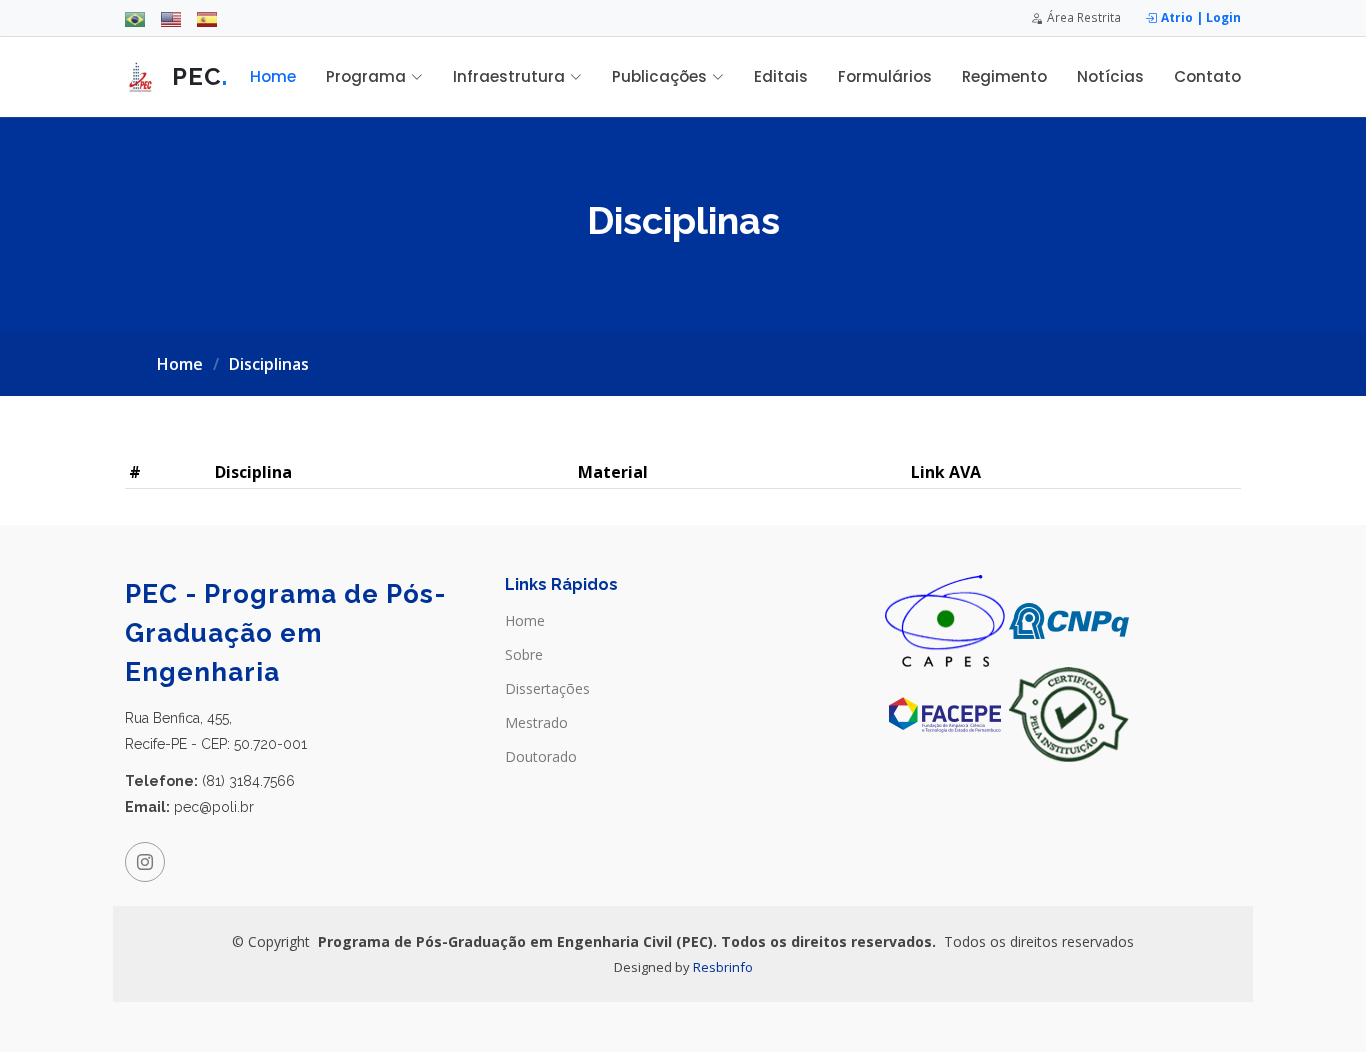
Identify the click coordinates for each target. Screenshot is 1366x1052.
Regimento (1004, 76)
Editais (781, 76)
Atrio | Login (1201, 17)
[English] (171, 18)
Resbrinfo (723, 967)
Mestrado (536, 723)
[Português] (135, 18)
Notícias (1110, 76)
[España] (207, 18)
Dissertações (547, 689)
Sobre (524, 655)
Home (273, 76)
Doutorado (541, 757)
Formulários (885, 76)
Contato (1207, 76)
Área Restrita (1084, 17)
